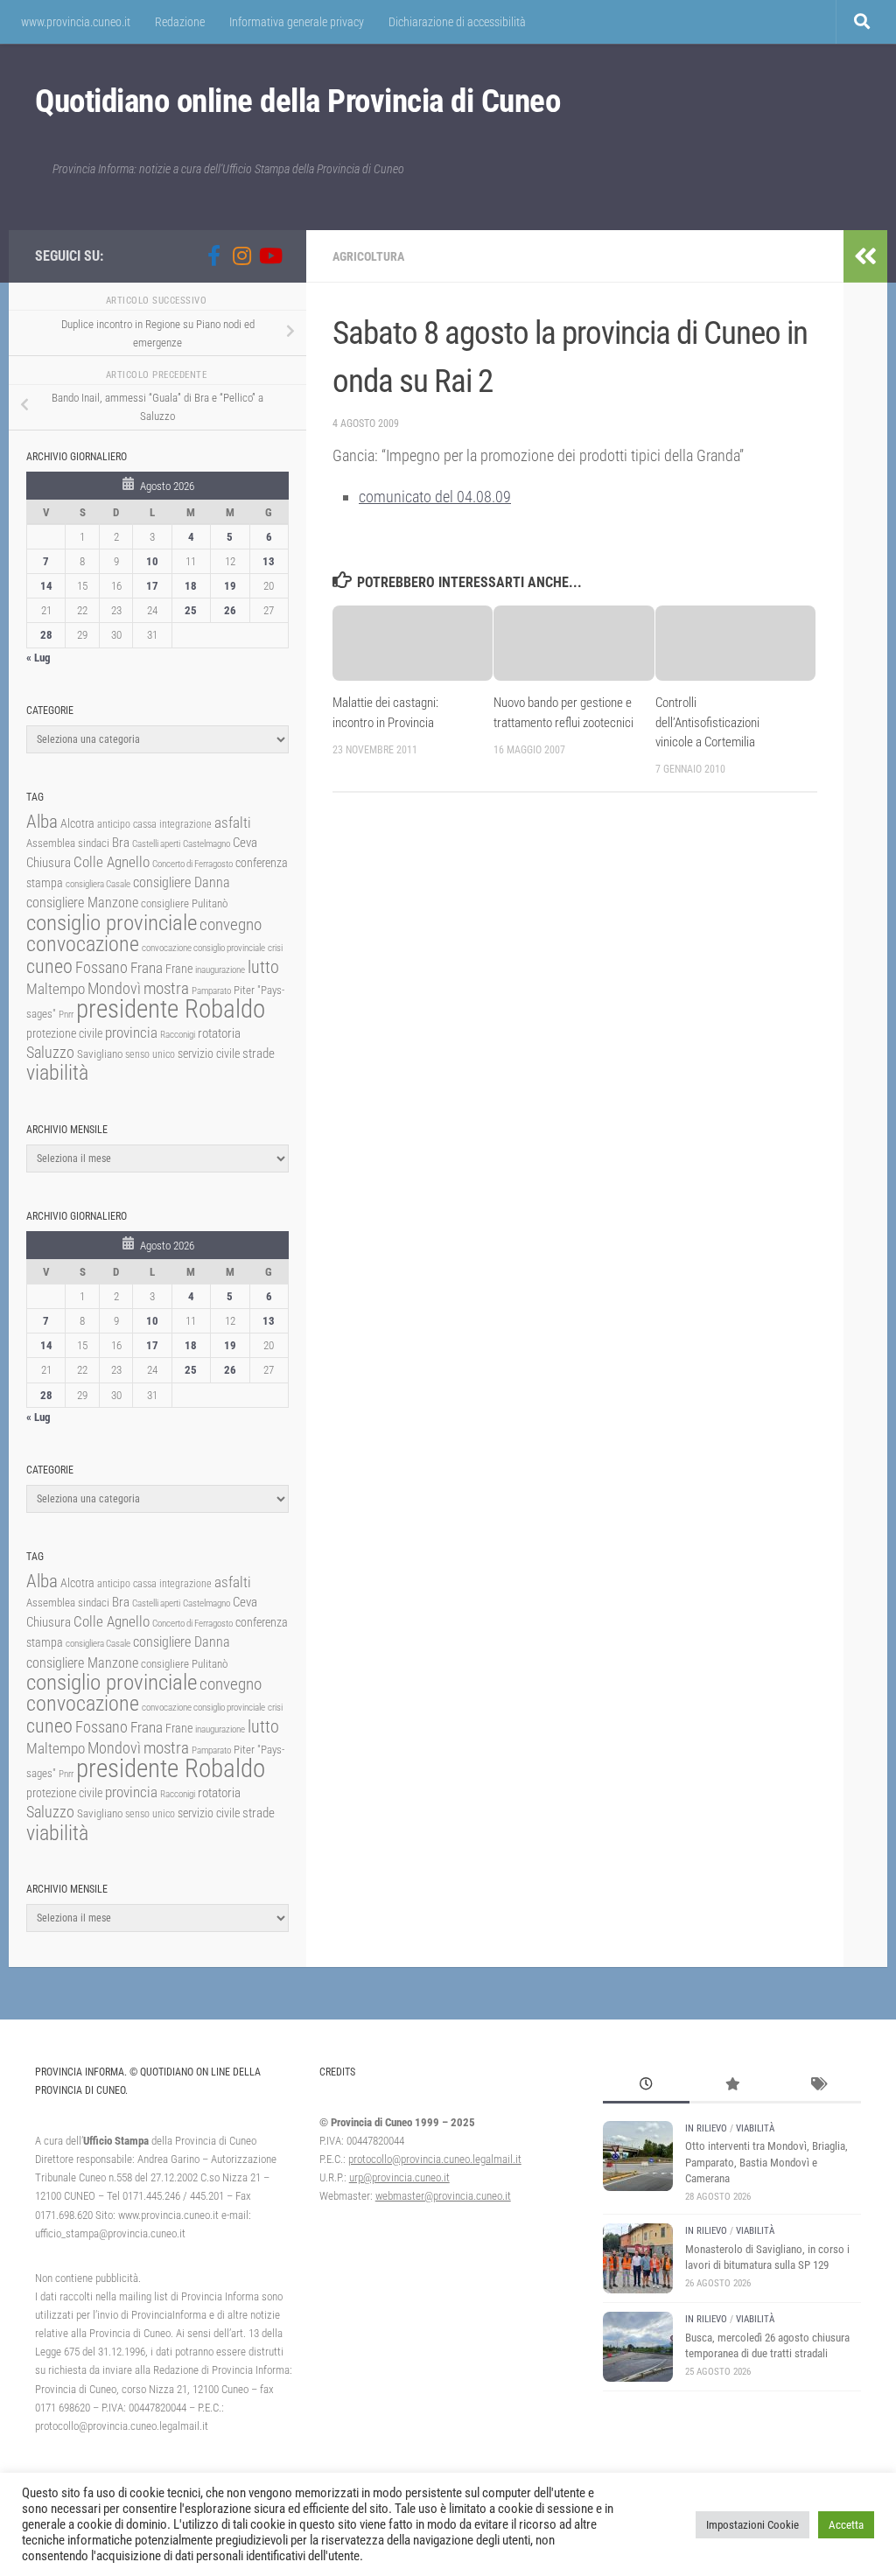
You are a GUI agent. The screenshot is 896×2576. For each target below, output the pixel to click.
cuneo (49, 966)
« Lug (38, 658)
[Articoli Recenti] (646, 2086)
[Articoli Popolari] (732, 2086)
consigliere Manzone (82, 903)
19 (230, 586)
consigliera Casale (98, 884)
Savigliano (100, 1054)
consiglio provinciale (112, 923)
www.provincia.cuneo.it (76, 22)
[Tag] (818, 2086)
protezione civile (64, 1033)
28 (46, 635)
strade (259, 1053)
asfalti (233, 822)
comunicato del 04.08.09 (435, 497)
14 (46, 586)
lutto (263, 967)
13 (269, 561)
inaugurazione (220, 970)
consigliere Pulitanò (184, 903)
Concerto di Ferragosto (192, 864)
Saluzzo (50, 1053)
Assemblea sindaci (68, 843)
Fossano (101, 967)
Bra (121, 843)
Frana (147, 968)
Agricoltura (368, 256)
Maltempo (56, 989)
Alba (42, 821)
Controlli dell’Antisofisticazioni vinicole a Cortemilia (707, 722)
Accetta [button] (846, 2525)
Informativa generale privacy (297, 22)
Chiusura (49, 863)
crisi (275, 948)
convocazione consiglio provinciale (203, 948)
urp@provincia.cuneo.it (399, 2177)
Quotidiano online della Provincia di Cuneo (297, 101)
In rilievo (706, 2128)
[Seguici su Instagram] (241, 255)
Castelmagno (206, 844)
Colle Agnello (112, 862)
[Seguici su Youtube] (269, 255)
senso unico (150, 1054)
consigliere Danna (182, 882)
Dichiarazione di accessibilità (457, 22)
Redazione (180, 22)
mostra (166, 988)
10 (152, 561)
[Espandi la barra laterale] (865, 256)
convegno (231, 924)
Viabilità (755, 2128)
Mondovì (114, 988)
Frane (179, 969)
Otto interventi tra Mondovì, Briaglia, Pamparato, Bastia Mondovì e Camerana (766, 2162)
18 (191, 586)
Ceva (245, 843)
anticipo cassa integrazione (154, 824)
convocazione (83, 944)
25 (191, 610)
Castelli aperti (156, 844)
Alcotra (77, 823)
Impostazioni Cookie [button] (752, 2525)
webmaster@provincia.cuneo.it (443, 2196)
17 (152, 586)
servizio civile (209, 1054)
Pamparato (211, 991)
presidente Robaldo (171, 1009)
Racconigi (178, 1035)
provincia (131, 1032)
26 (230, 610)
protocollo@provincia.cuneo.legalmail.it (435, 2159)
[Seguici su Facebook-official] (213, 255)
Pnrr (66, 1015)
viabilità (57, 1073)
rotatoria (219, 1033)
